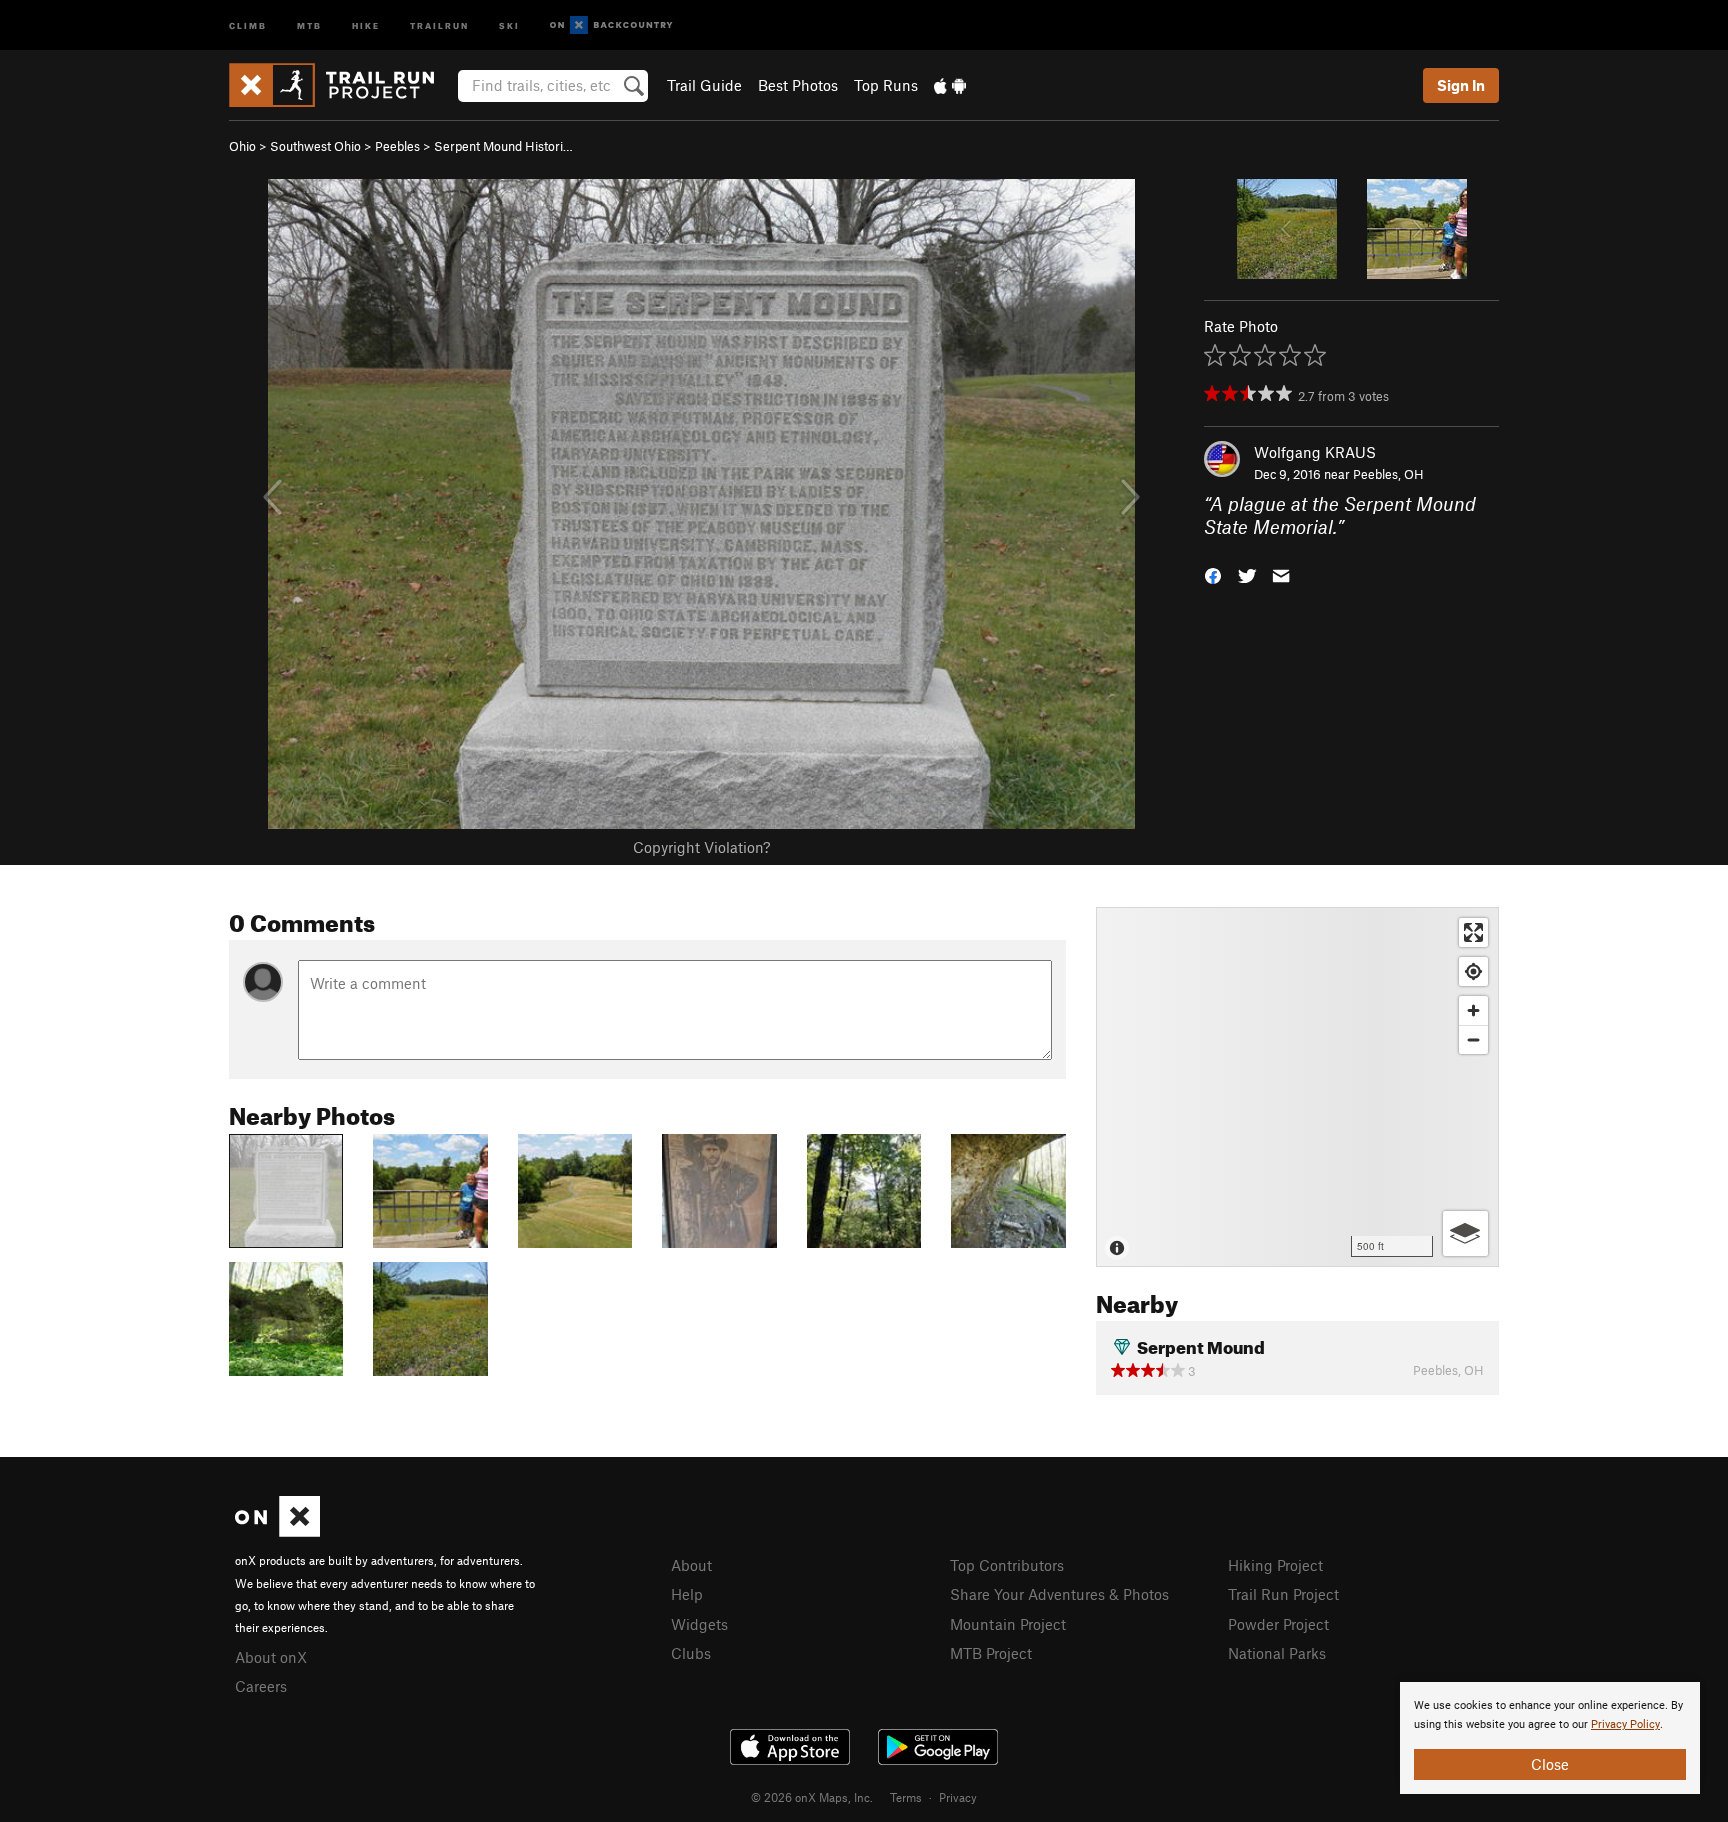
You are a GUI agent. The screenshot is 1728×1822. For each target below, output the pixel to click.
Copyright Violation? (701, 847)
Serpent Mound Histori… (503, 146)
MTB (309, 24)
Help (687, 1594)
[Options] (1465, 1233)
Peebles (397, 146)
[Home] (341, 85)
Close (1550, 1764)
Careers (261, 1686)
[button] (1213, 573)
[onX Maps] (277, 1531)
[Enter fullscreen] (1473, 932)
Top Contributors (1007, 1565)
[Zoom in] (1473, 1010)
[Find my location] (1473, 971)
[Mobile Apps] (950, 85)
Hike (366, 24)
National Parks (1277, 1653)
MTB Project (991, 1653)
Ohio (242, 146)
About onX (271, 1657)
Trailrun (439, 24)
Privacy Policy (1625, 1724)
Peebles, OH (1388, 474)
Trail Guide (704, 85)
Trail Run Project (1283, 1594)
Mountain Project (1008, 1624)
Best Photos (798, 85)
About (691, 1565)
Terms (906, 1797)
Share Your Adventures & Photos (1059, 1594)
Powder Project (1278, 1624)
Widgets (699, 1624)
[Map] (1297, 1087)
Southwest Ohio (315, 146)
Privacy (958, 1797)
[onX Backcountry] (611, 25)
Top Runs (886, 85)
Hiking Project (1275, 1565)
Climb (248, 24)
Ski (509, 24)
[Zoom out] (1473, 1039)
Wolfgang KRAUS (1315, 452)
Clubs (691, 1653)
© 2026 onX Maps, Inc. (812, 1797)
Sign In (1461, 85)
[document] (1550, 1738)
